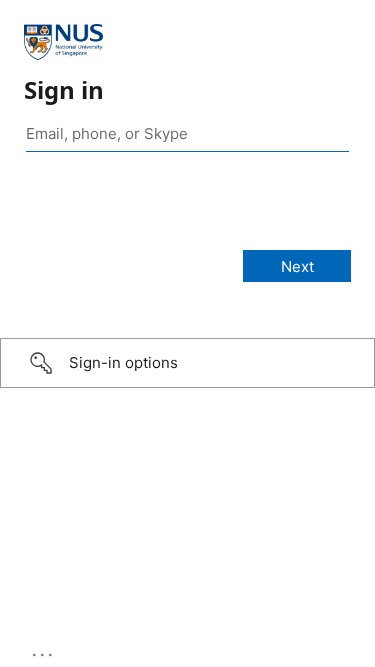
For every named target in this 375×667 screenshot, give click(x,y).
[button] (187, 363)
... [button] (44, 650)
